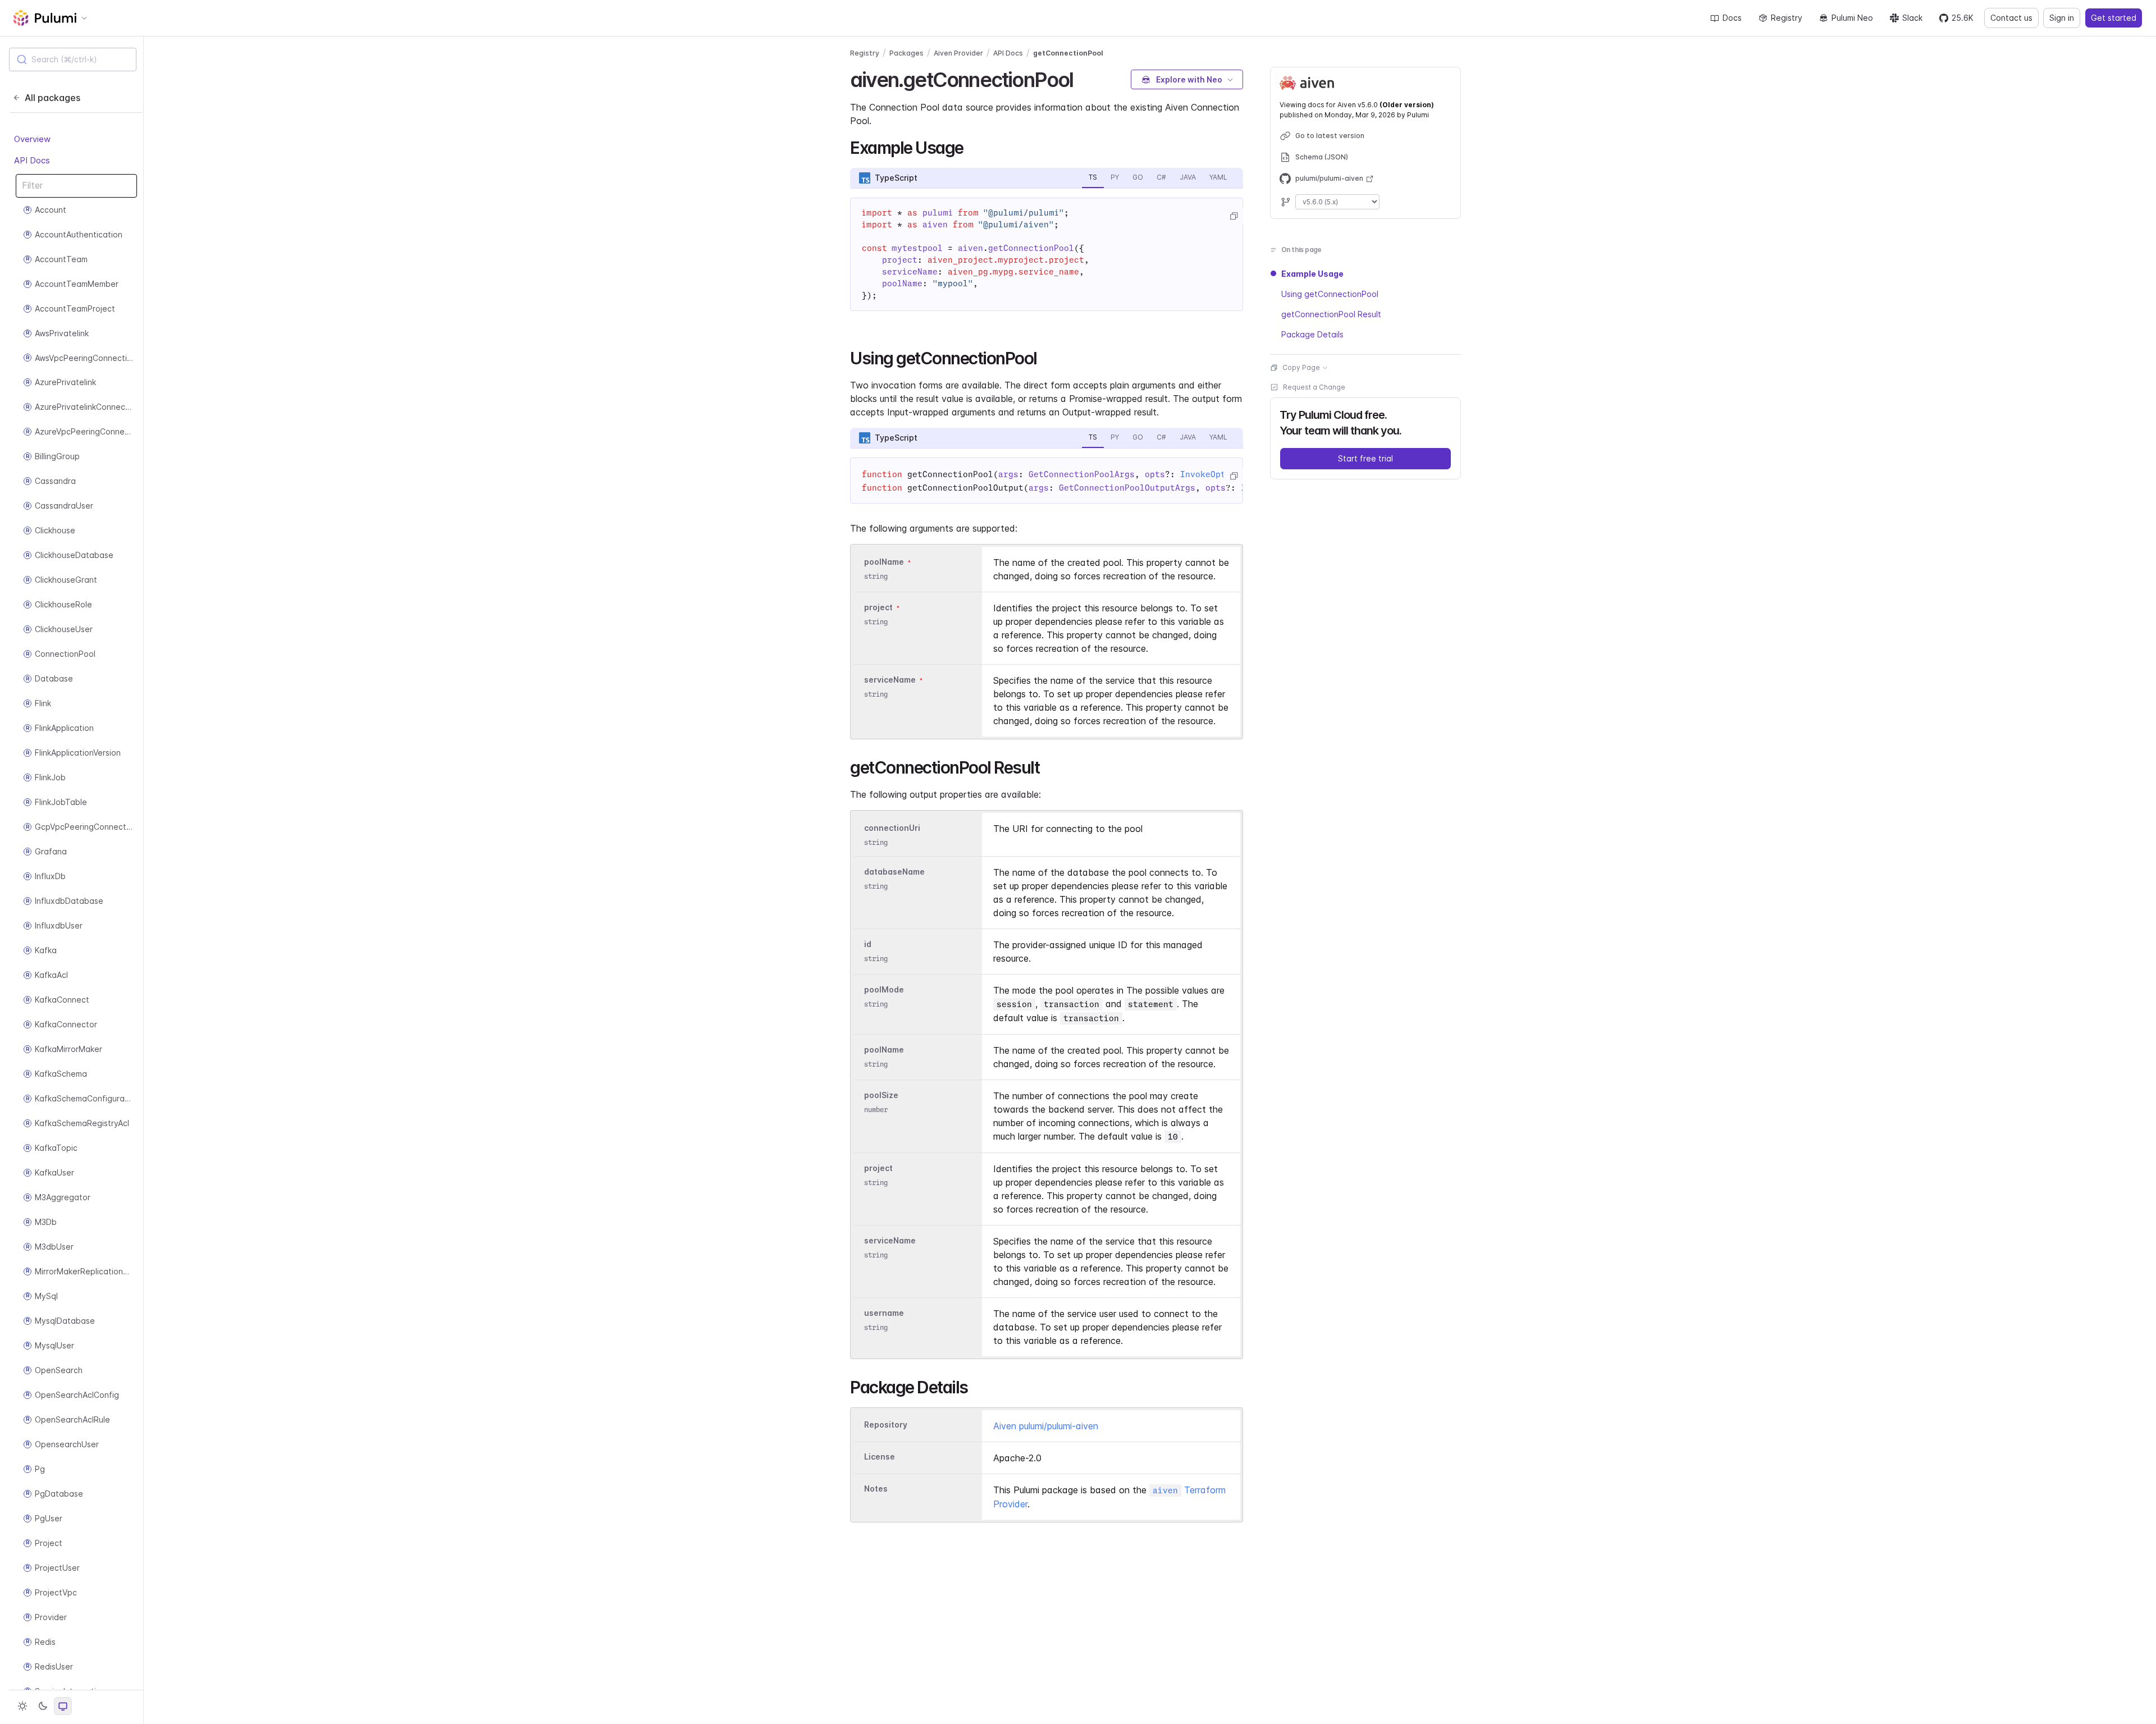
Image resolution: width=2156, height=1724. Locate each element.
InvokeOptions (1213, 474)
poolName (884, 562)
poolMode (884, 989)
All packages (52, 98)
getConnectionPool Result (1331, 314)
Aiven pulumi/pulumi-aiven (1046, 1426)
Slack (1912, 18)
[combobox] (73, 60)
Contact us (2011, 18)
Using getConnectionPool (1330, 294)
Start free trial (1365, 458)
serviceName (890, 680)
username (884, 1313)
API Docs (32, 160)
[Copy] (1234, 216)
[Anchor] (1083, 78)
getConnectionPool (1068, 53)
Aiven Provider (958, 53)
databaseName (894, 872)
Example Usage (1312, 274)
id (868, 944)
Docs (1732, 18)
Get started (2114, 18)
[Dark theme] (43, 1706)
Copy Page (1301, 367)
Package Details (1312, 334)
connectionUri (892, 828)
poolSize (881, 1095)
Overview (32, 139)
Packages (906, 53)
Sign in (2062, 18)
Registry (1787, 18)
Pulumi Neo (1852, 18)
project (878, 607)
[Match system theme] (63, 1706)
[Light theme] (22, 1706)
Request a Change (1314, 387)
